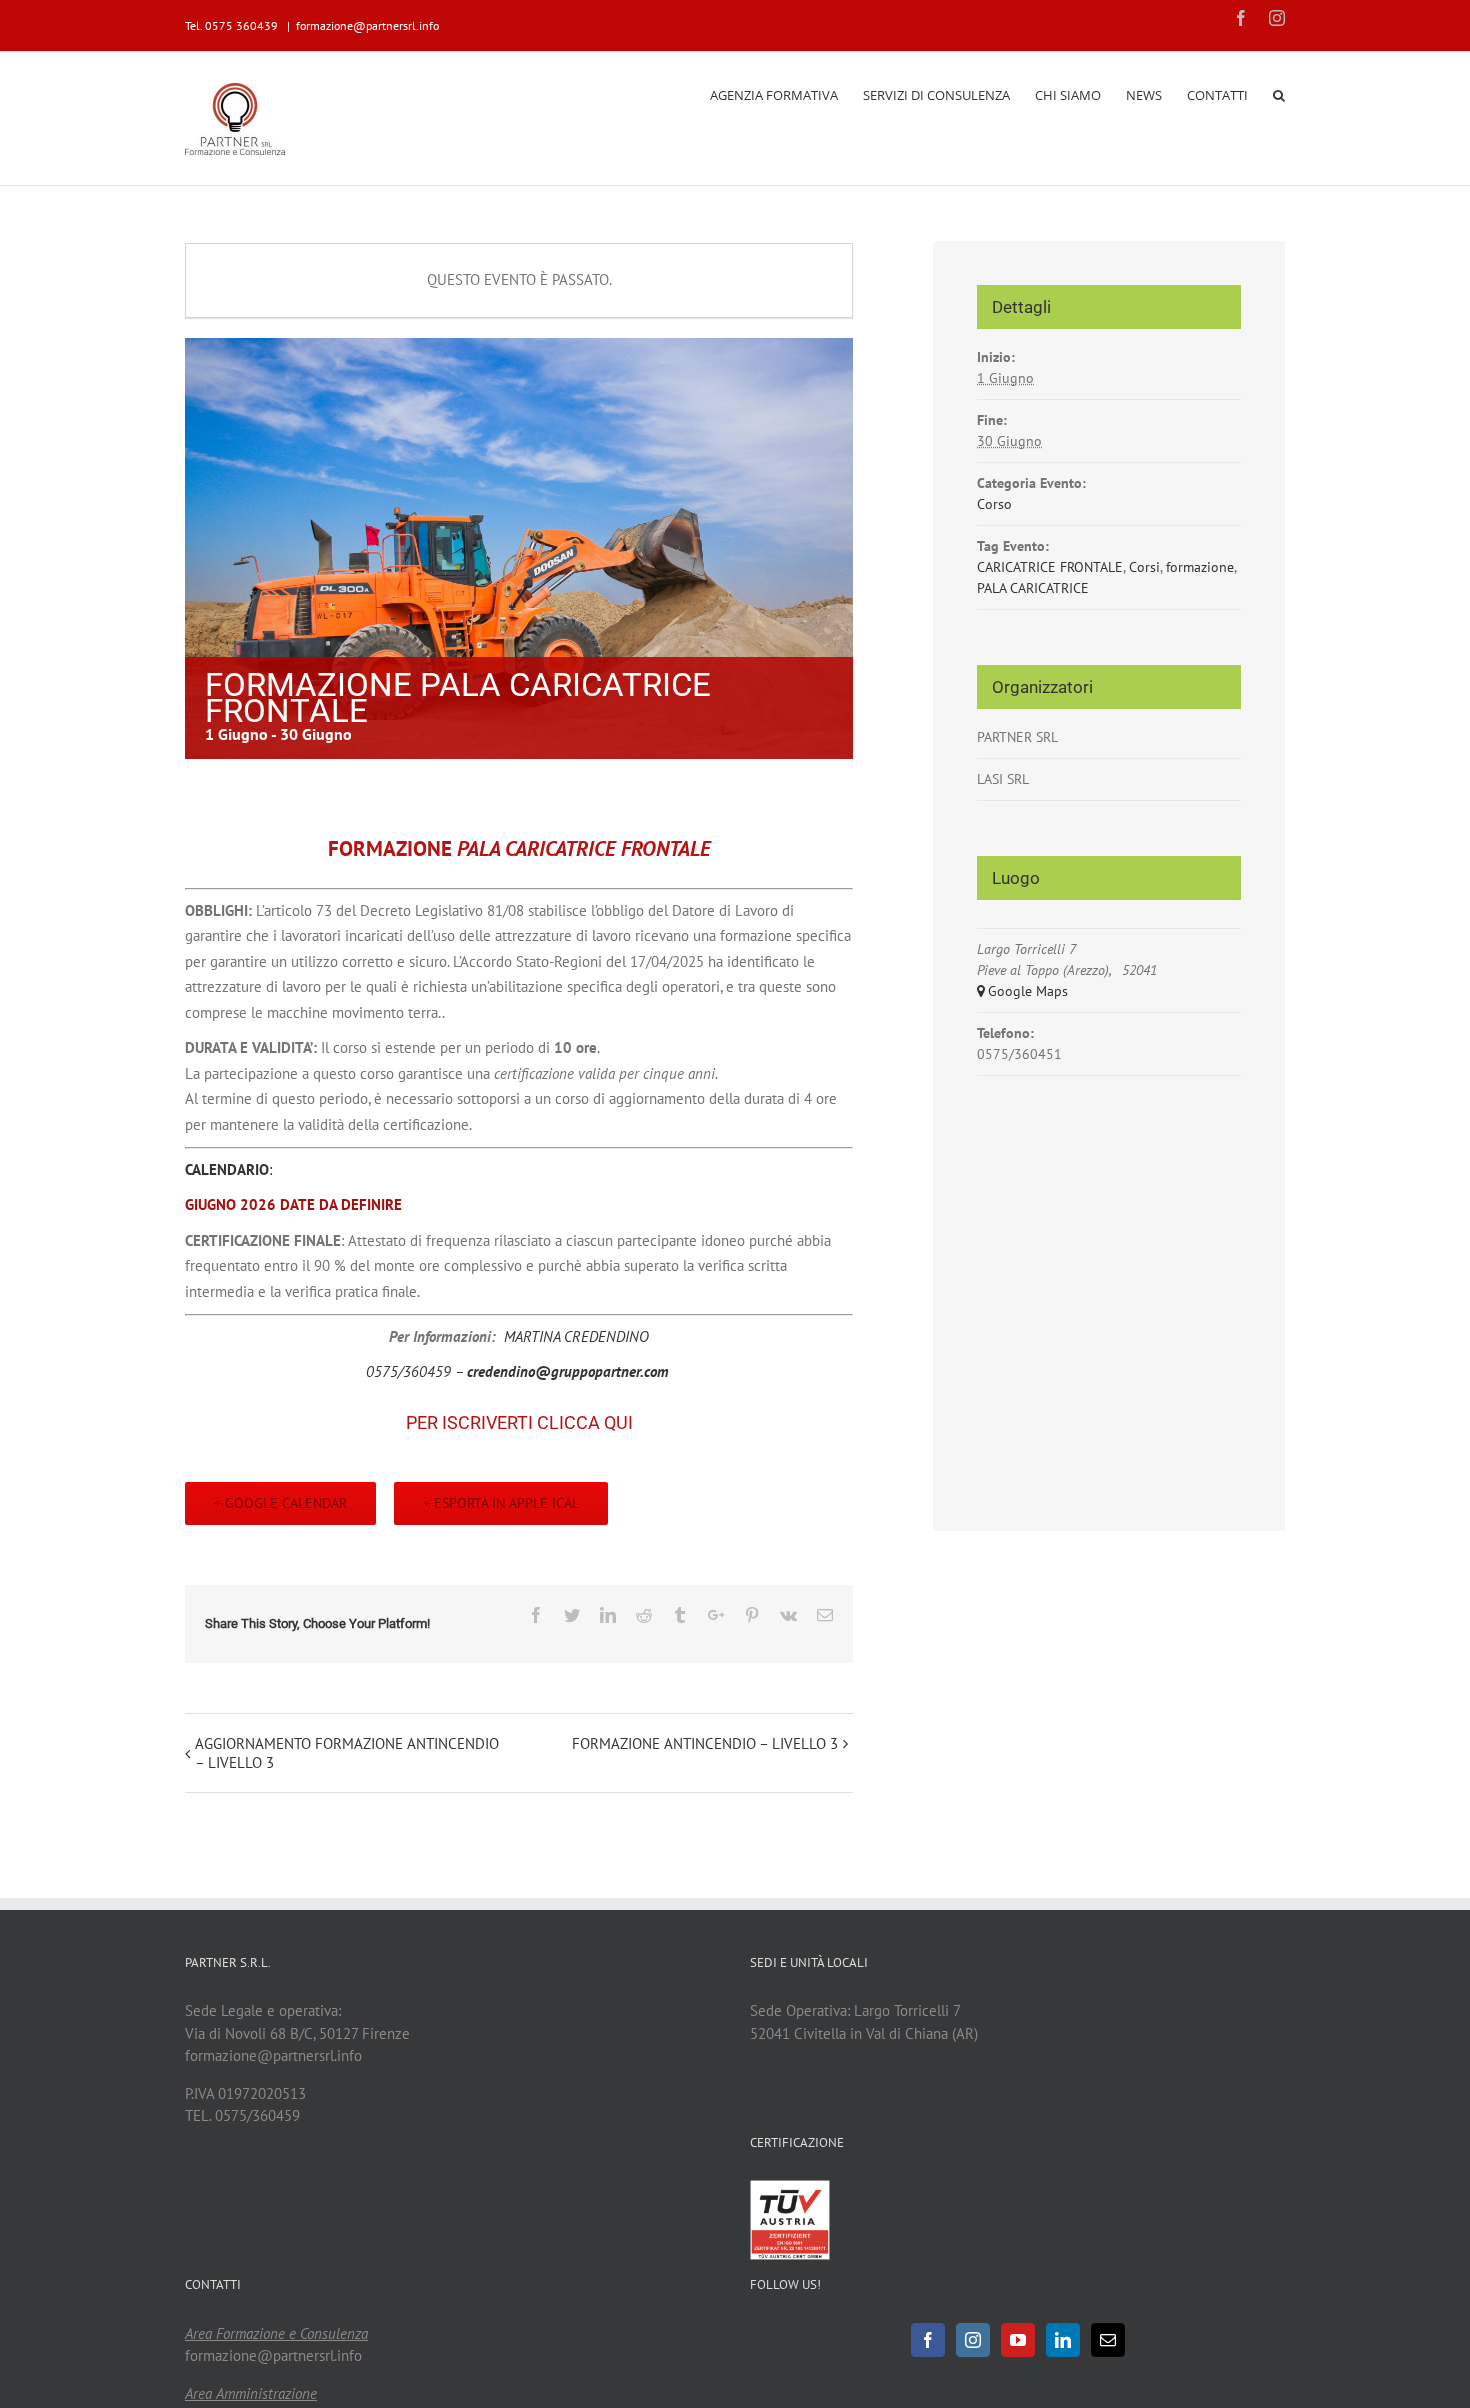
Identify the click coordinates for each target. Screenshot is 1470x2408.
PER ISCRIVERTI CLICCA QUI (519, 1422)
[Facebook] (928, 2340)
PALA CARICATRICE (1033, 588)
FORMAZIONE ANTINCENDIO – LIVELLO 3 (705, 1743)
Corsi (1144, 567)
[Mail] (1108, 2340)
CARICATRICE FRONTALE (1050, 567)
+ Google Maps (1022, 991)
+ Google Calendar (280, 1503)
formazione (1200, 567)
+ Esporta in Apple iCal (501, 1503)
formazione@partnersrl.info (367, 25)
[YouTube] (1018, 2340)
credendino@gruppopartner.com (568, 1371)
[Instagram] (973, 2340)
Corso (994, 504)
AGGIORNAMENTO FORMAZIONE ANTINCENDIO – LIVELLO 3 (347, 1753)
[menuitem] (786, 94)
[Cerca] (1279, 94)
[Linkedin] (1063, 2340)
